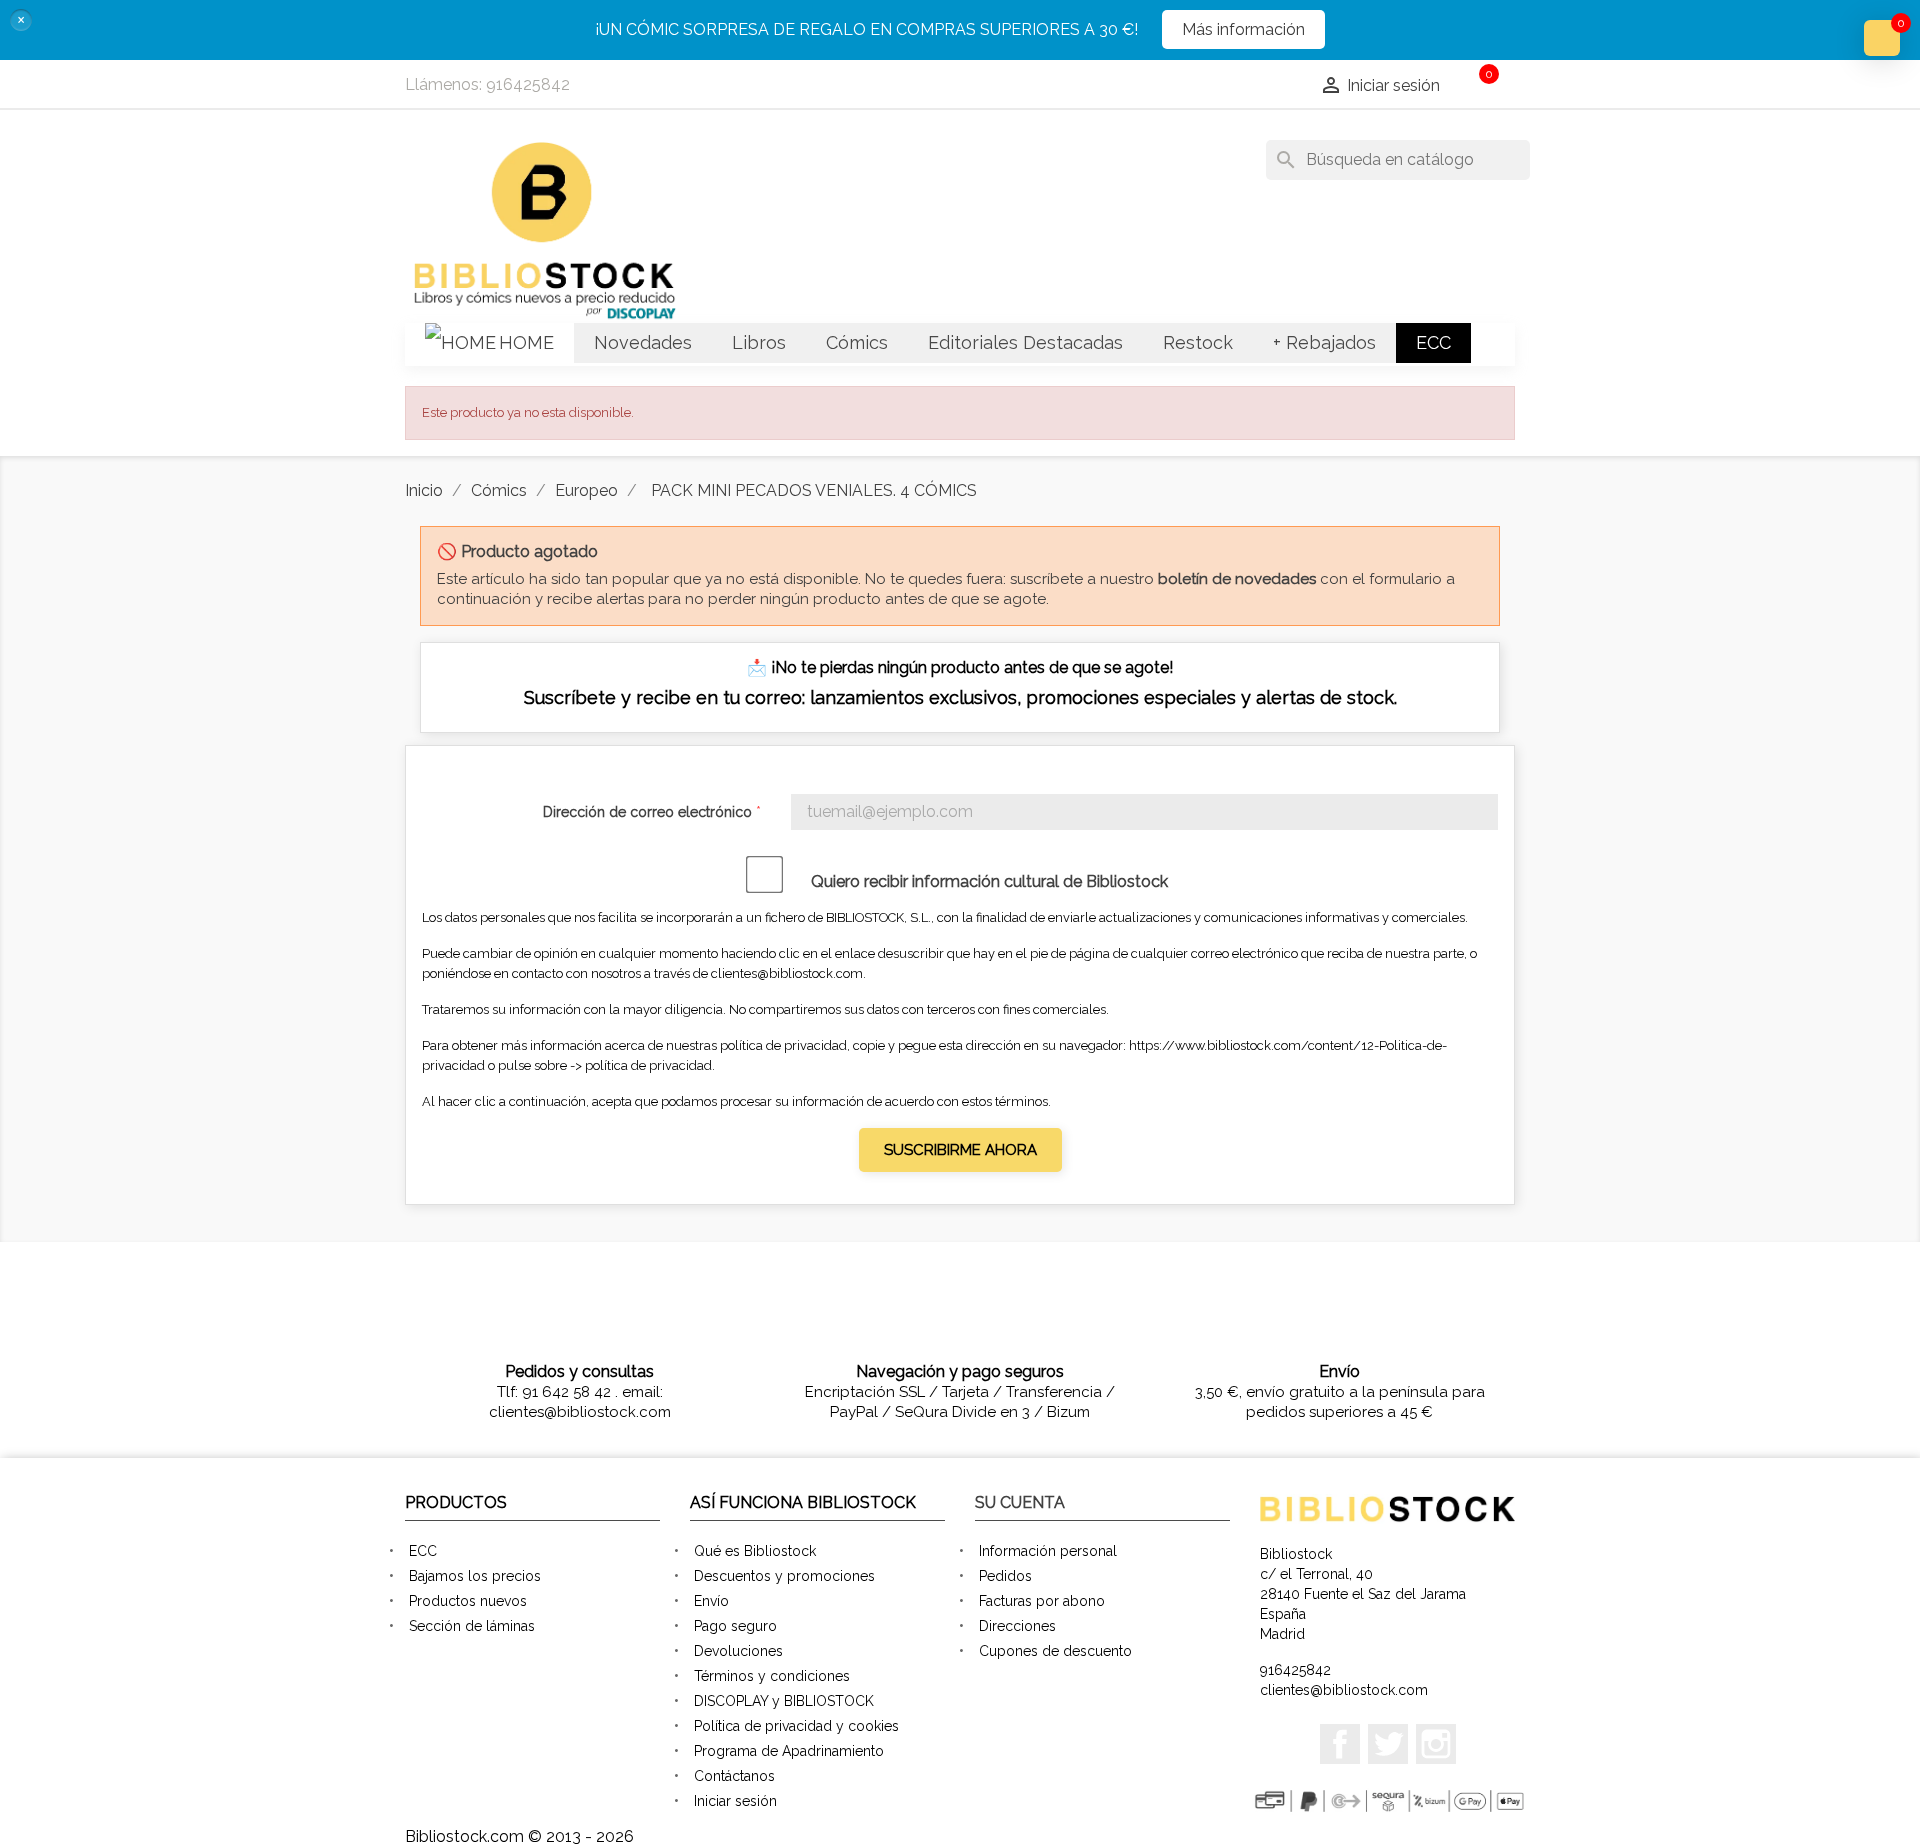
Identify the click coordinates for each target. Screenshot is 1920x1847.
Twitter (1388, 1744)
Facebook (1340, 1744)
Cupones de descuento (1055, 1651)
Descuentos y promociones (784, 1576)
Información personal (1048, 1551)
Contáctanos (734, 1776)
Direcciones (1017, 1626)
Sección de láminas (472, 1626)
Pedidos (1005, 1576)
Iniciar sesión (735, 1801)
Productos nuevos (468, 1601)
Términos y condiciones (772, 1676)
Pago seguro (735, 1626)
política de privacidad (648, 1065)
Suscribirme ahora (960, 1150)
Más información (1243, 29)
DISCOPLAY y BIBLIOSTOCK (784, 1701)
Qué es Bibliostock (755, 1551)
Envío (711, 1601)
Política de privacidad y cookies (796, 1726)
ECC (423, 1551)
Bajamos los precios (475, 1576)
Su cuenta (1020, 1502)
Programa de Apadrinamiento (789, 1751)
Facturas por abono (1042, 1601)
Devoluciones (738, 1651)
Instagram (1436, 1744)
